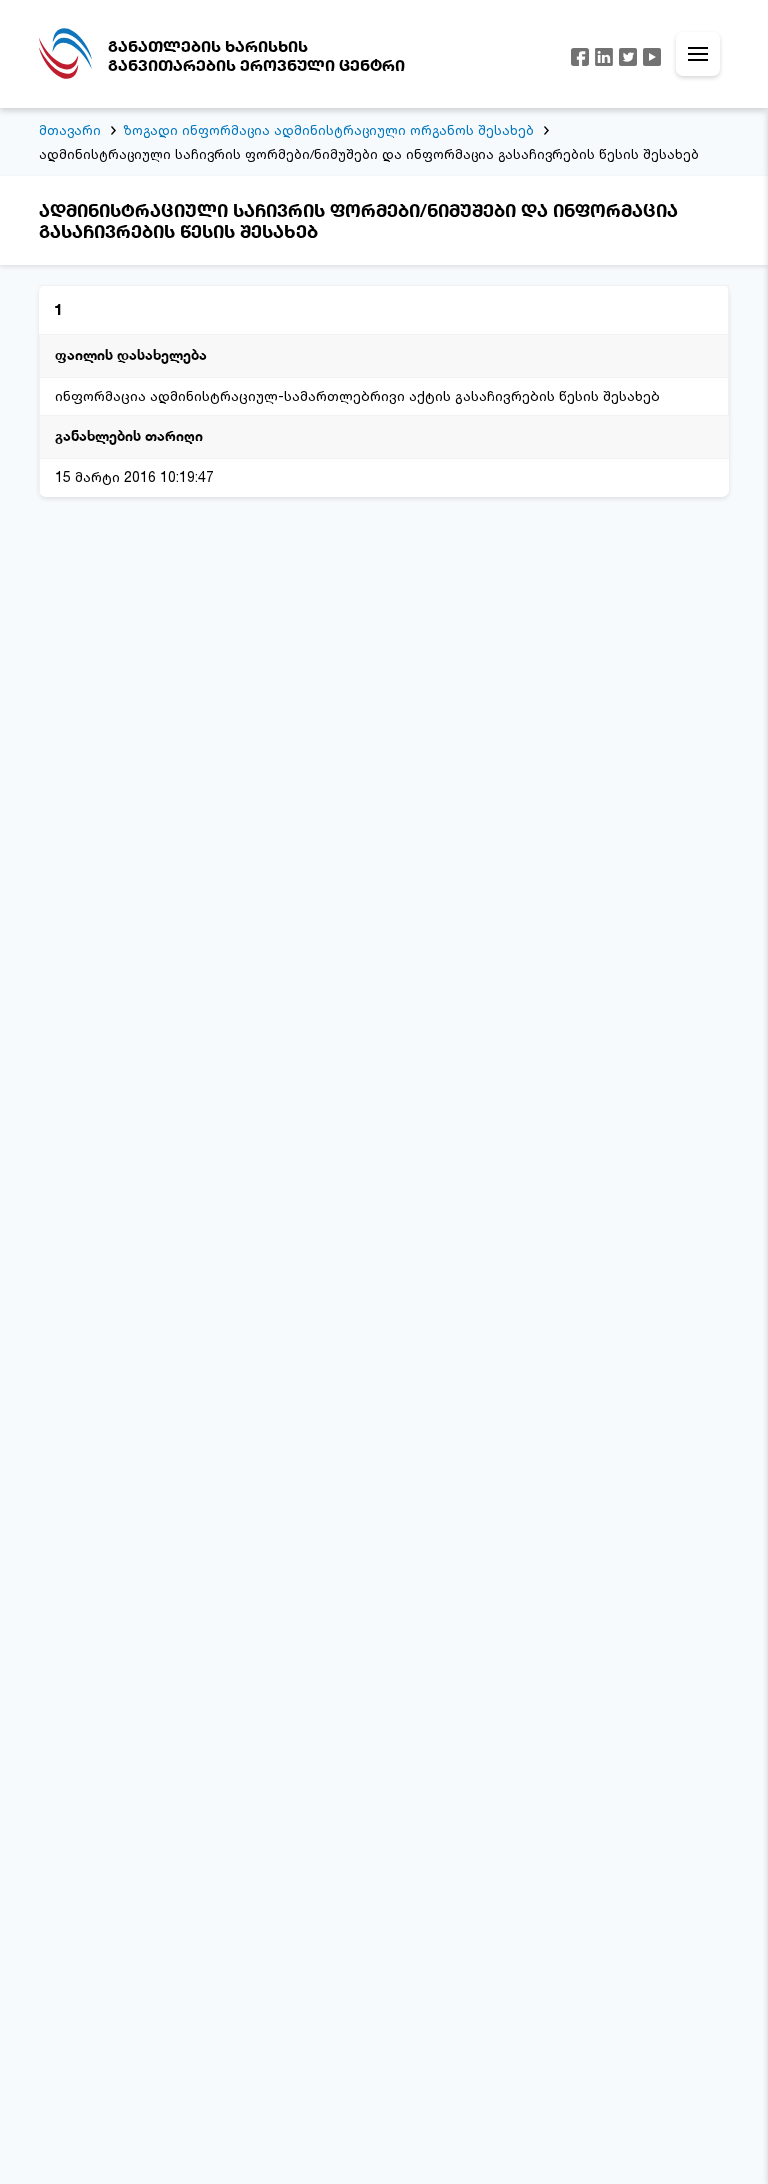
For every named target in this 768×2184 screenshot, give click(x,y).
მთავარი (70, 130)
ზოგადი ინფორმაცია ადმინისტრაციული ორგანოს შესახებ (328, 130)
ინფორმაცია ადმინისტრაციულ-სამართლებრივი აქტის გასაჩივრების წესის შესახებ (357, 395)
